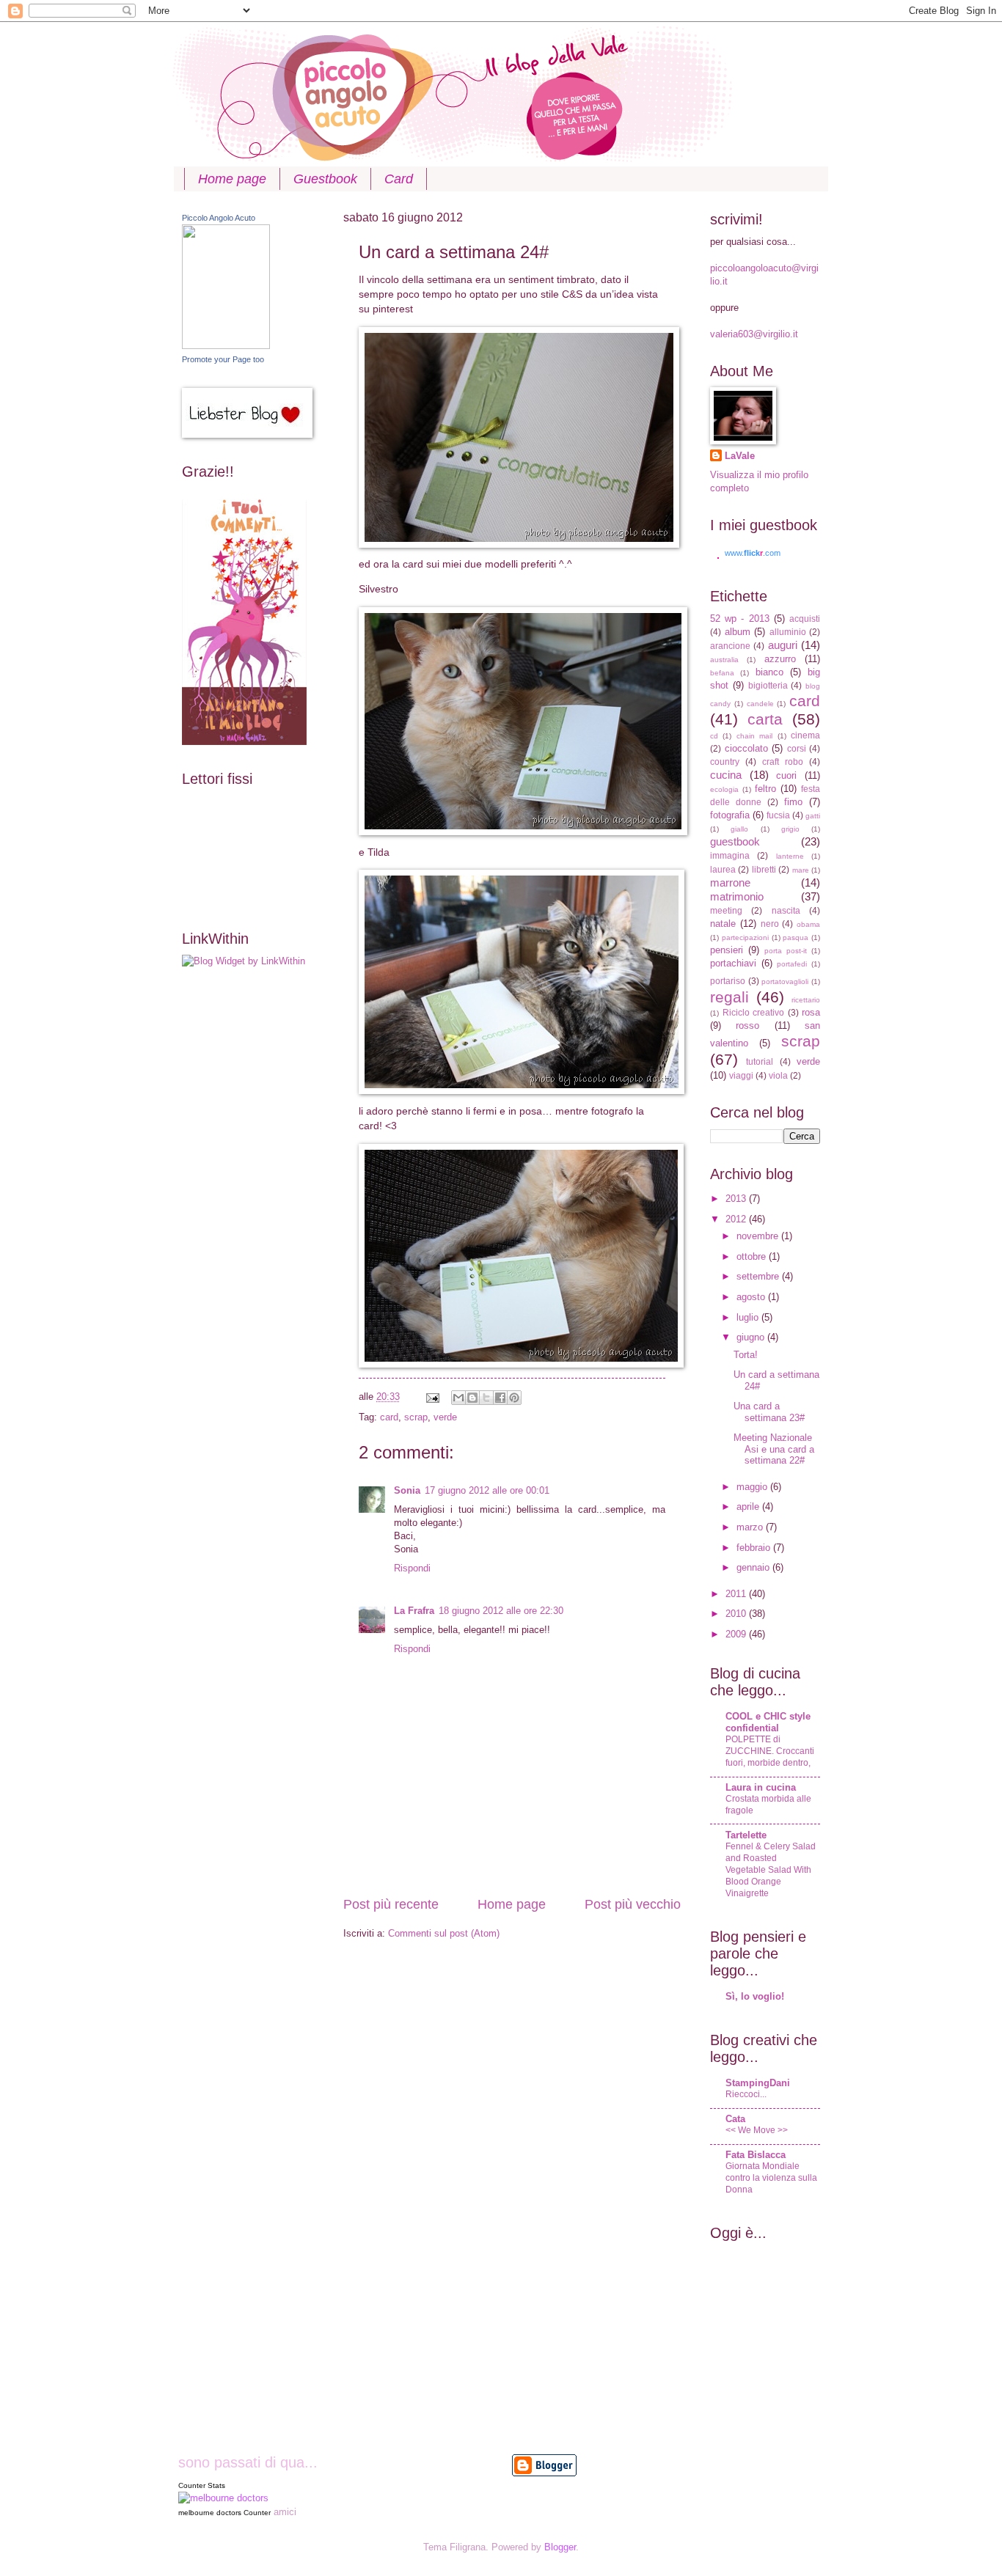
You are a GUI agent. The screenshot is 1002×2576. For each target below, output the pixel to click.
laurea (723, 870)
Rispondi (412, 1568)
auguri (783, 645)
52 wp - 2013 (740, 619)
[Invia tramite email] (458, 1398)
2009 (737, 1634)
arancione (730, 646)
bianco (769, 672)
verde (445, 1417)
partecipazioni (745, 937)
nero (770, 924)
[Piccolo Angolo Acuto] (226, 346)
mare (801, 870)
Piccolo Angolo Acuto (219, 218)
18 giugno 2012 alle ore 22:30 (501, 1611)
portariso (728, 981)
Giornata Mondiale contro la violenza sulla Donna (771, 2178)
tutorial (760, 1062)
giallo (739, 829)
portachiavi (733, 963)
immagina (730, 856)
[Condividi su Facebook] (500, 1398)
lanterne (790, 856)
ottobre (753, 1256)
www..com (753, 553)
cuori (786, 775)
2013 (737, 1199)
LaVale (740, 456)
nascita (786, 911)
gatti (813, 816)
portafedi (792, 964)
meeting (726, 911)
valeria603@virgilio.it (754, 334)
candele (760, 704)
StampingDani (758, 2083)
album (738, 632)
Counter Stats (202, 2485)
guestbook (735, 841)
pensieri (727, 950)
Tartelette (746, 1835)
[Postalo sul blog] (472, 1398)
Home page (232, 179)
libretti (764, 870)
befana (722, 673)
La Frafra (414, 1611)
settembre (759, 1276)
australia (724, 660)
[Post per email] (432, 1397)
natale (723, 924)
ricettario (806, 1000)
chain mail (754, 736)
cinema (805, 735)
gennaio (754, 1567)
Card (399, 179)
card (389, 1417)
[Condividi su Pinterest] (514, 1398)
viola (778, 1076)
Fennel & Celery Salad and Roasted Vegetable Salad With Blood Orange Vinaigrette (771, 1870)
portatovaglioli (785, 981)
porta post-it (786, 951)
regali (729, 997)
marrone (730, 882)
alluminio (788, 632)
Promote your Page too (223, 359)
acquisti (805, 619)
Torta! (746, 1355)
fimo (793, 802)
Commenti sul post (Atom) (444, 1933)
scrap (416, 1417)
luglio (749, 1317)
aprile (749, 1507)
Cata (735, 2119)
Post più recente (391, 1904)
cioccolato (746, 748)
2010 (737, 1614)
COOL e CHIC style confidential (768, 1722)
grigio (790, 829)
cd (714, 736)
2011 (737, 1594)
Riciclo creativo (754, 1013)
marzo (751, 1527)
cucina (726, 775)
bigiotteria (768, 686)
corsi (797, 749)
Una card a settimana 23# (769, 1412)
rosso (747, 1025)
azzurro (780, 659)
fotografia (730, 815)
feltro (765, 789)
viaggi (741, 1076)
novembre (759, 1236)
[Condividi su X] (486, 1398)
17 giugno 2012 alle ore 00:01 (487, 1490)
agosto (752, 1297)
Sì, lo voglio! (755, 1996)
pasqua (796, 937)
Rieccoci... (746, 2094)
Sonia (407, 1490)
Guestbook (325, 179)
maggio (753, 1487)
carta (765, 719)
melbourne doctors (210, 2513)
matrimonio (737, 896)
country (725, 762)
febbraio (755, 1548)
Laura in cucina (761, 1787)
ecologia (724, 789)
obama (808, 924)
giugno (752, 1337)
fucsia (778, 815)
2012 (737, 1219)
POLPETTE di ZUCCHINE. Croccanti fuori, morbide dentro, (770, 1751)
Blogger (560, 2547)
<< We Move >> (757, 2130)
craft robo (783, 762)
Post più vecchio (633, 1904)
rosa (811, 1012)
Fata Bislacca (756, 2155)
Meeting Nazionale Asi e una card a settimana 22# (774, 1449)
